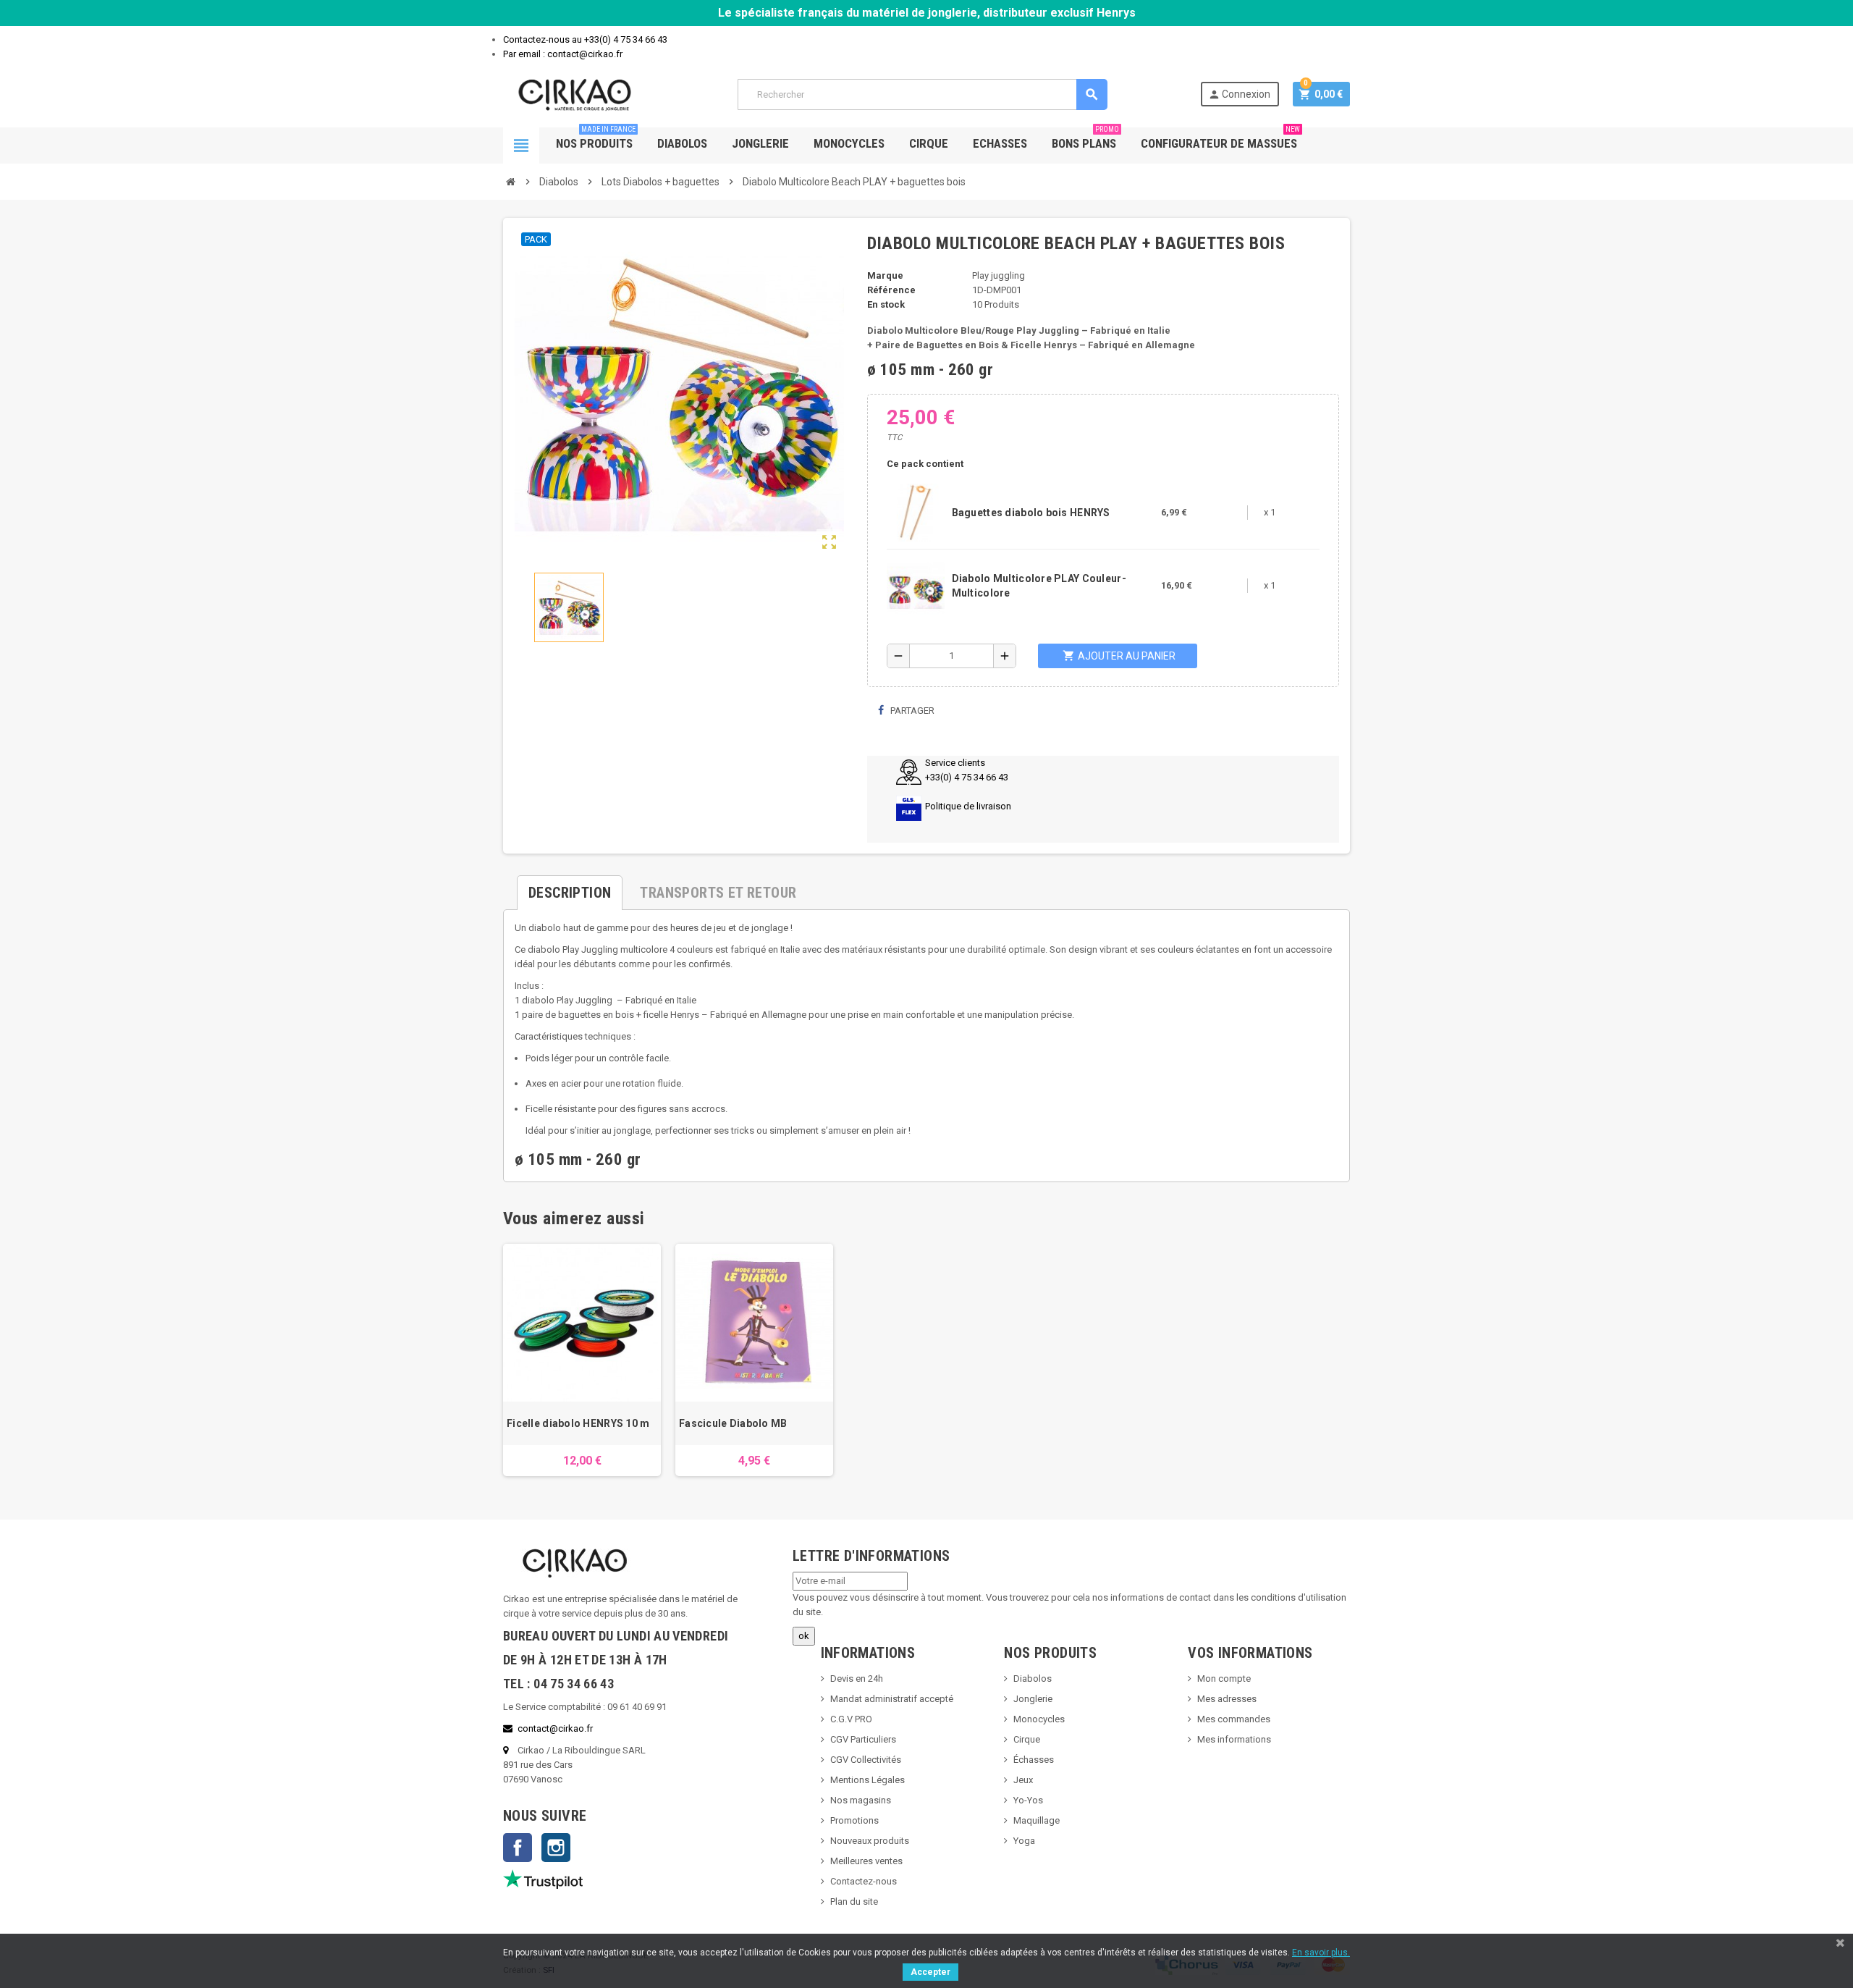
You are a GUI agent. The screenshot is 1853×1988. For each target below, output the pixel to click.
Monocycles (849, 143)
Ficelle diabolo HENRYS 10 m (578, 1423)
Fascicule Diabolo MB (733, 1423)
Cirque (929, 143)
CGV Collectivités (866, 1760)
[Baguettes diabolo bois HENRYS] (916, 511)
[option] (582, 1360)
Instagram (556, 1848)
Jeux (1023, 1780)
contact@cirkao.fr (555, 1728)
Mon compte (1224, 1679)
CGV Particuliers (863, 1739)
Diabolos (682, 143)
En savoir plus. (1321, 1953)
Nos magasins (861, 1800)
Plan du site (854, 1901)
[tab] (570, 887)
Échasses (1034, 1760)
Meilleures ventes (866, 1861)
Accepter (930, 1972)
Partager (911, 711)
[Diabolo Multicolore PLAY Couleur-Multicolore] (916, 585)
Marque (885, 275)
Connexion (1239, 94)
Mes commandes (1234, 1719)
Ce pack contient (925, 464)
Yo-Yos (1028, 1800)
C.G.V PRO (851, 1719)
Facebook (518, 1848)
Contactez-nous (864, 1881)
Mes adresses (1227, 1699)
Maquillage (1037, 1820)
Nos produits (596, 139)
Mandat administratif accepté (892, 1699)
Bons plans (1085, 139)
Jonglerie (760, 143)
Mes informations (1234, 1739)
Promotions (854, 1820)
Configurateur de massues (1220, 139)
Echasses (1000, 143)
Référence (891, 290)
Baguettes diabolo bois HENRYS (1031, 513)
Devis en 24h (857, 1679)
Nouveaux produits (870, 1841)
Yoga (1024, 1841)
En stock (886, 304)
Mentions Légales (868, 1780)
